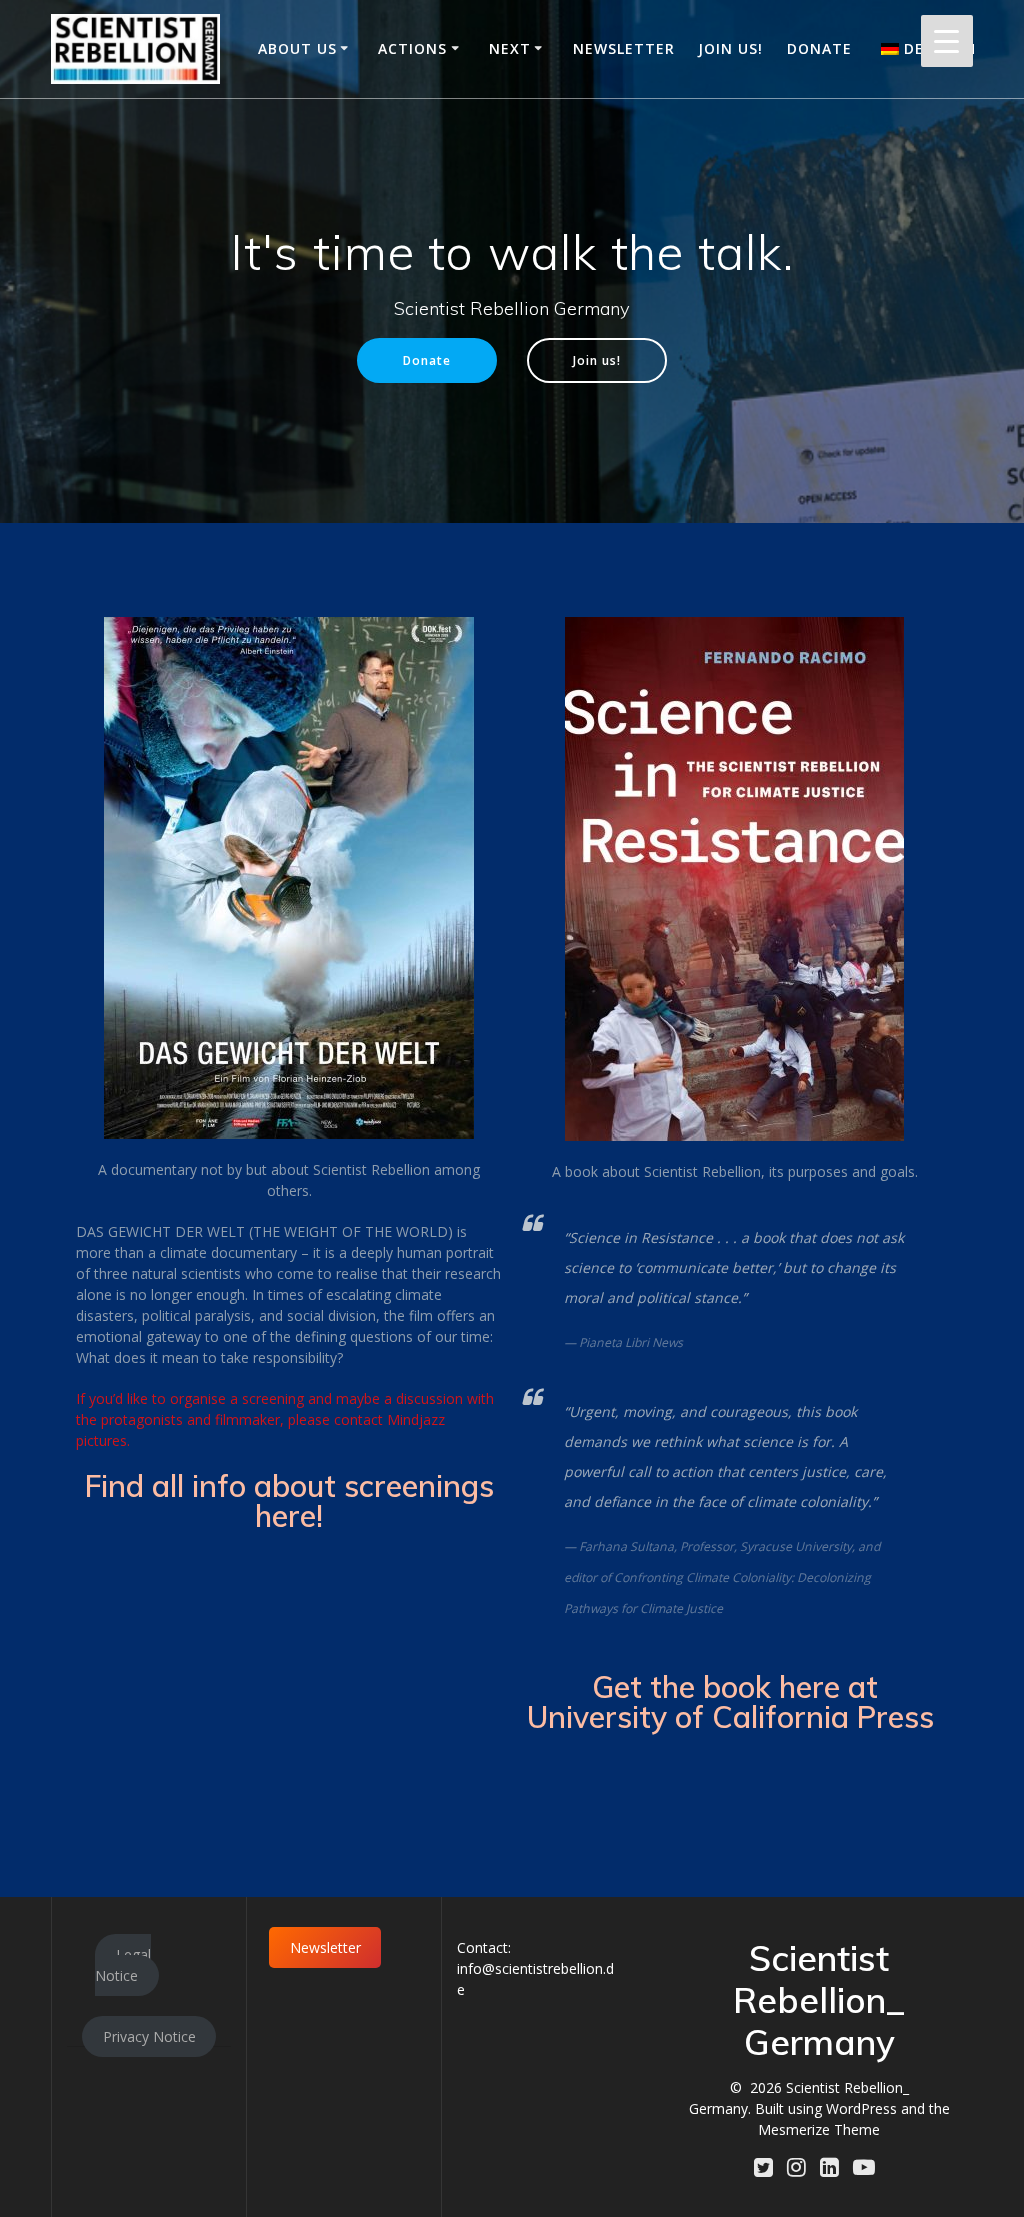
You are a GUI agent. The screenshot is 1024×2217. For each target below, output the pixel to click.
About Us (297, 48)
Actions (412, 48)
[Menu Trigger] (947, 41)
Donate (819, 48)
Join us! (730, 48)
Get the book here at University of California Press (734, 1702)
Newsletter (624, 48)
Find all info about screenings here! (289, 1501)
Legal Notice (123, 1965)
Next (510, 48)
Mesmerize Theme (819, 2129)
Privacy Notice (149, 2036)
